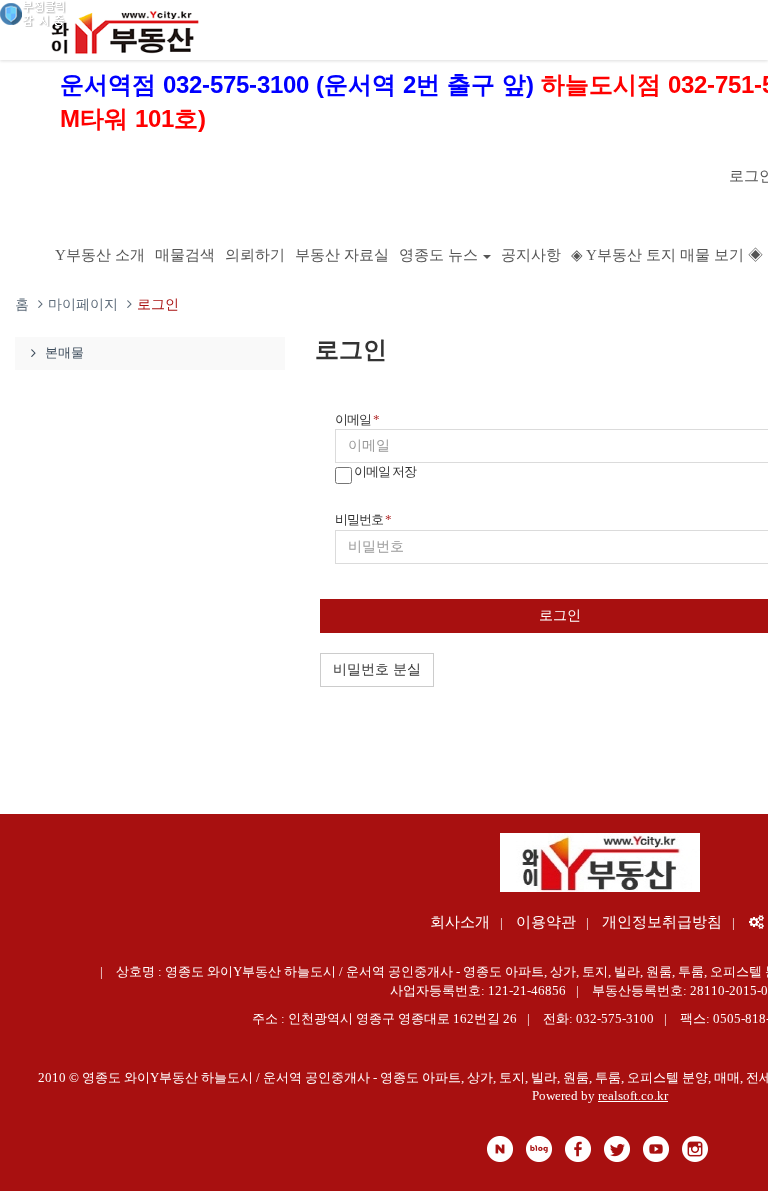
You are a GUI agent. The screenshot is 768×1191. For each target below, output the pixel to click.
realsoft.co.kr (633, 1095)
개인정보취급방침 (662, 922)
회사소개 (460, 922)
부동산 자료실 (342, 255)
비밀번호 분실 (377, 669)
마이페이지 (83, 304)
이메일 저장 (384, 472)
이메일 (357, 419)
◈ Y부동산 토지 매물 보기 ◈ (667, 255)
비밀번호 (363, 519)
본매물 (64, 352)
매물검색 (185, 255)
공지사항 (531, 255)
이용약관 (546, 922)
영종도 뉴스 (438, 255)
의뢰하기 (255, 255)
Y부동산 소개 (100, 255)
